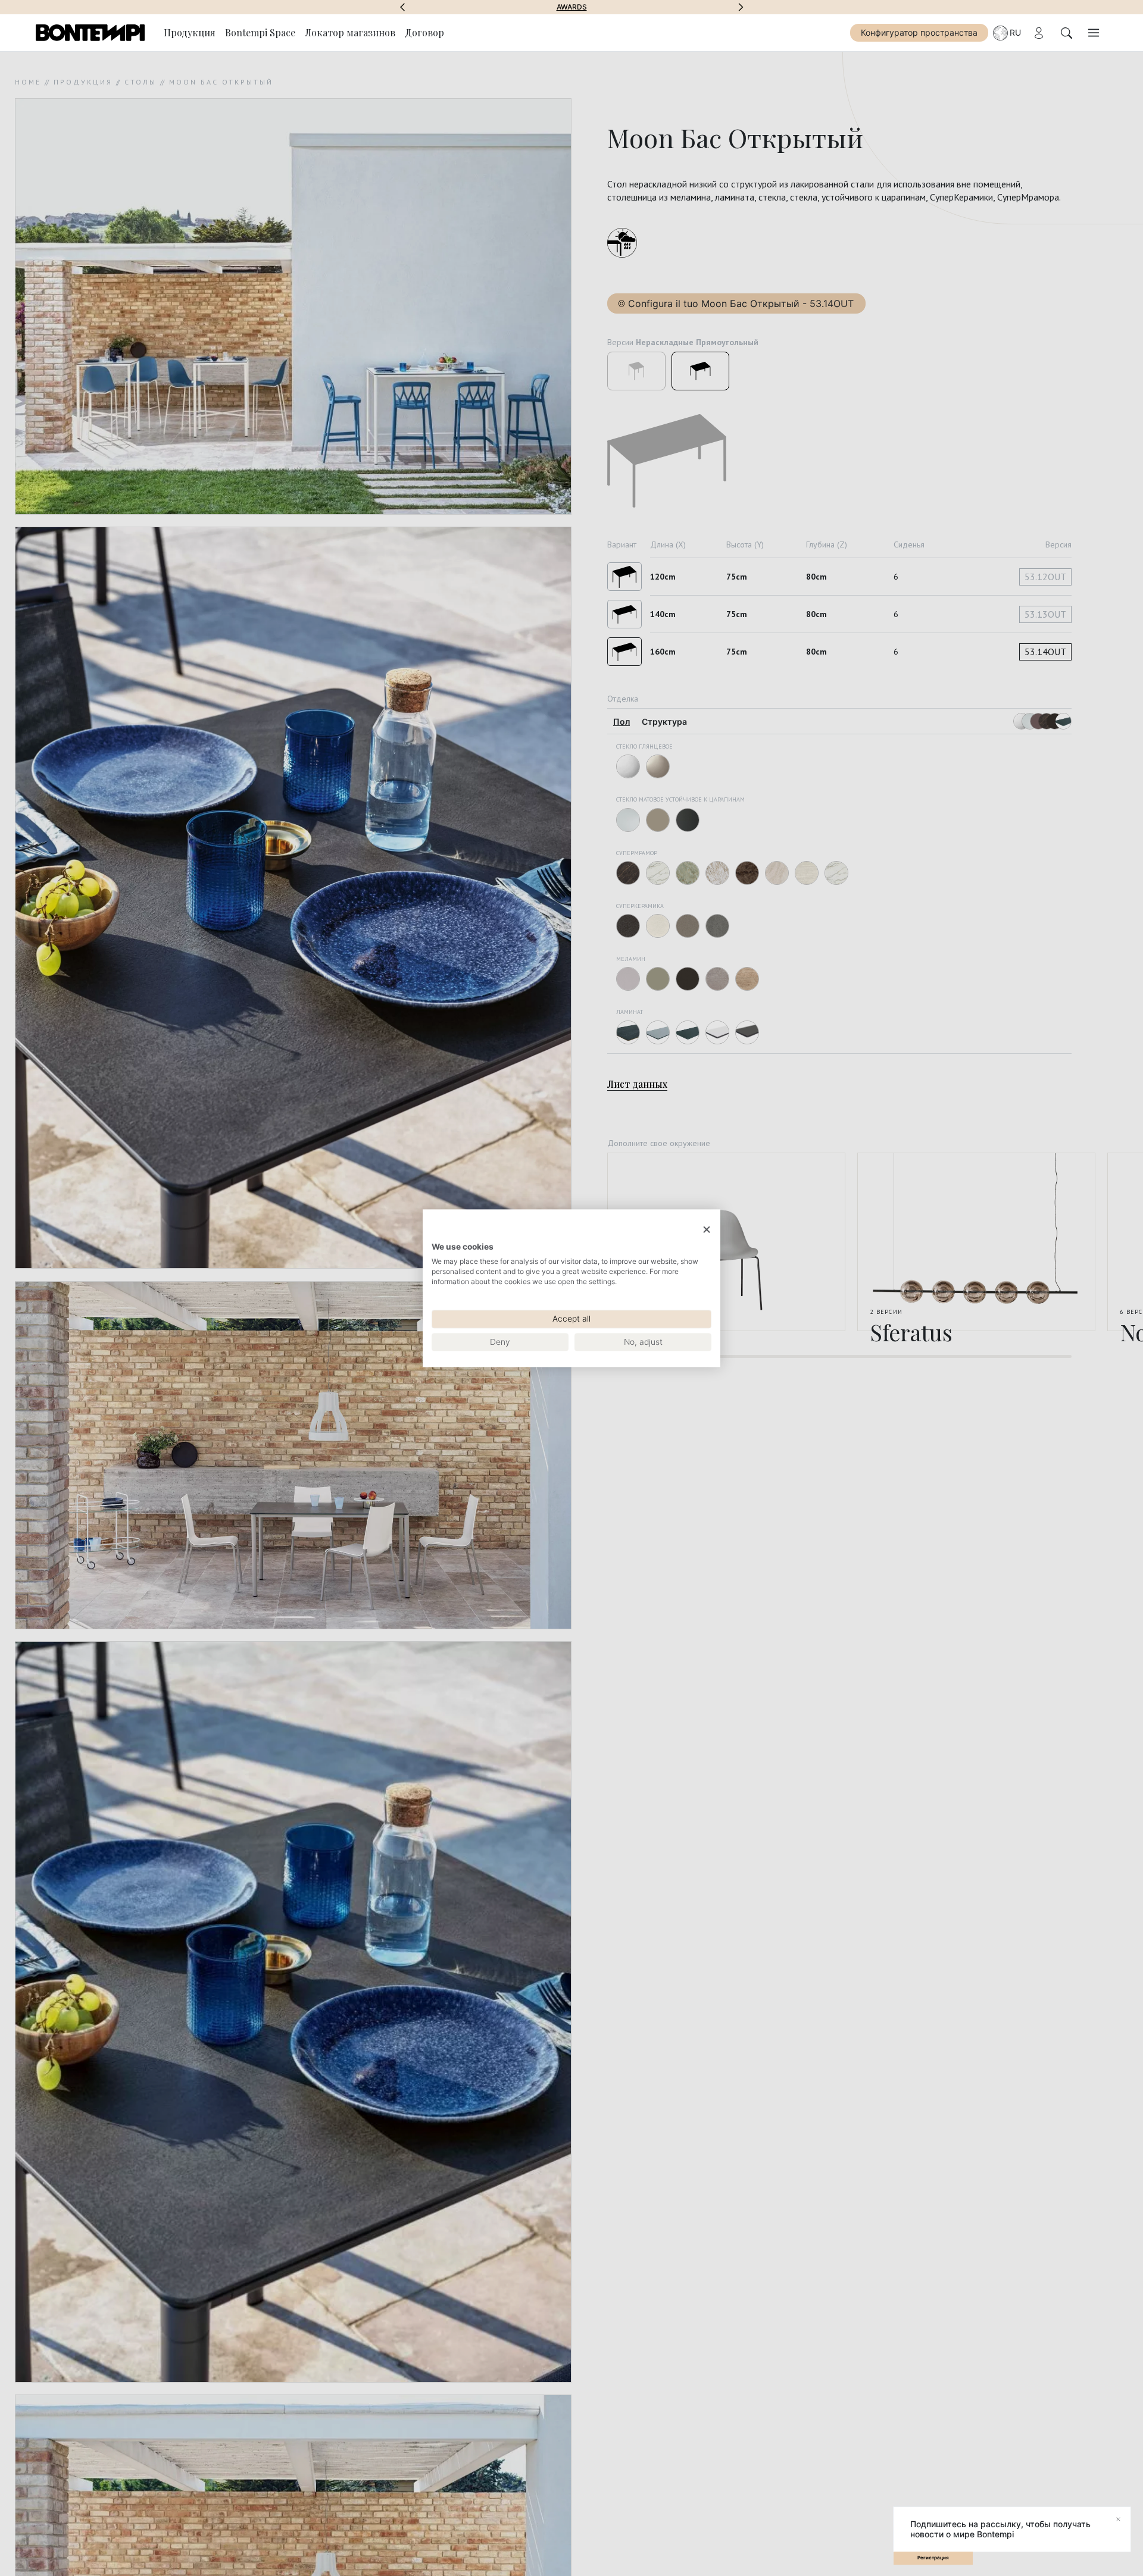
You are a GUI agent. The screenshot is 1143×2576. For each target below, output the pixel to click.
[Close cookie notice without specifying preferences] (707, 1230)
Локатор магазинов (350, 32)
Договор (424, 32)
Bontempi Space (572, 7)
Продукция (190, 32)
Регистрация (933, 2558)
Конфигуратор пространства (919, 32)
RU (1015, 32)
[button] (402, 7)
